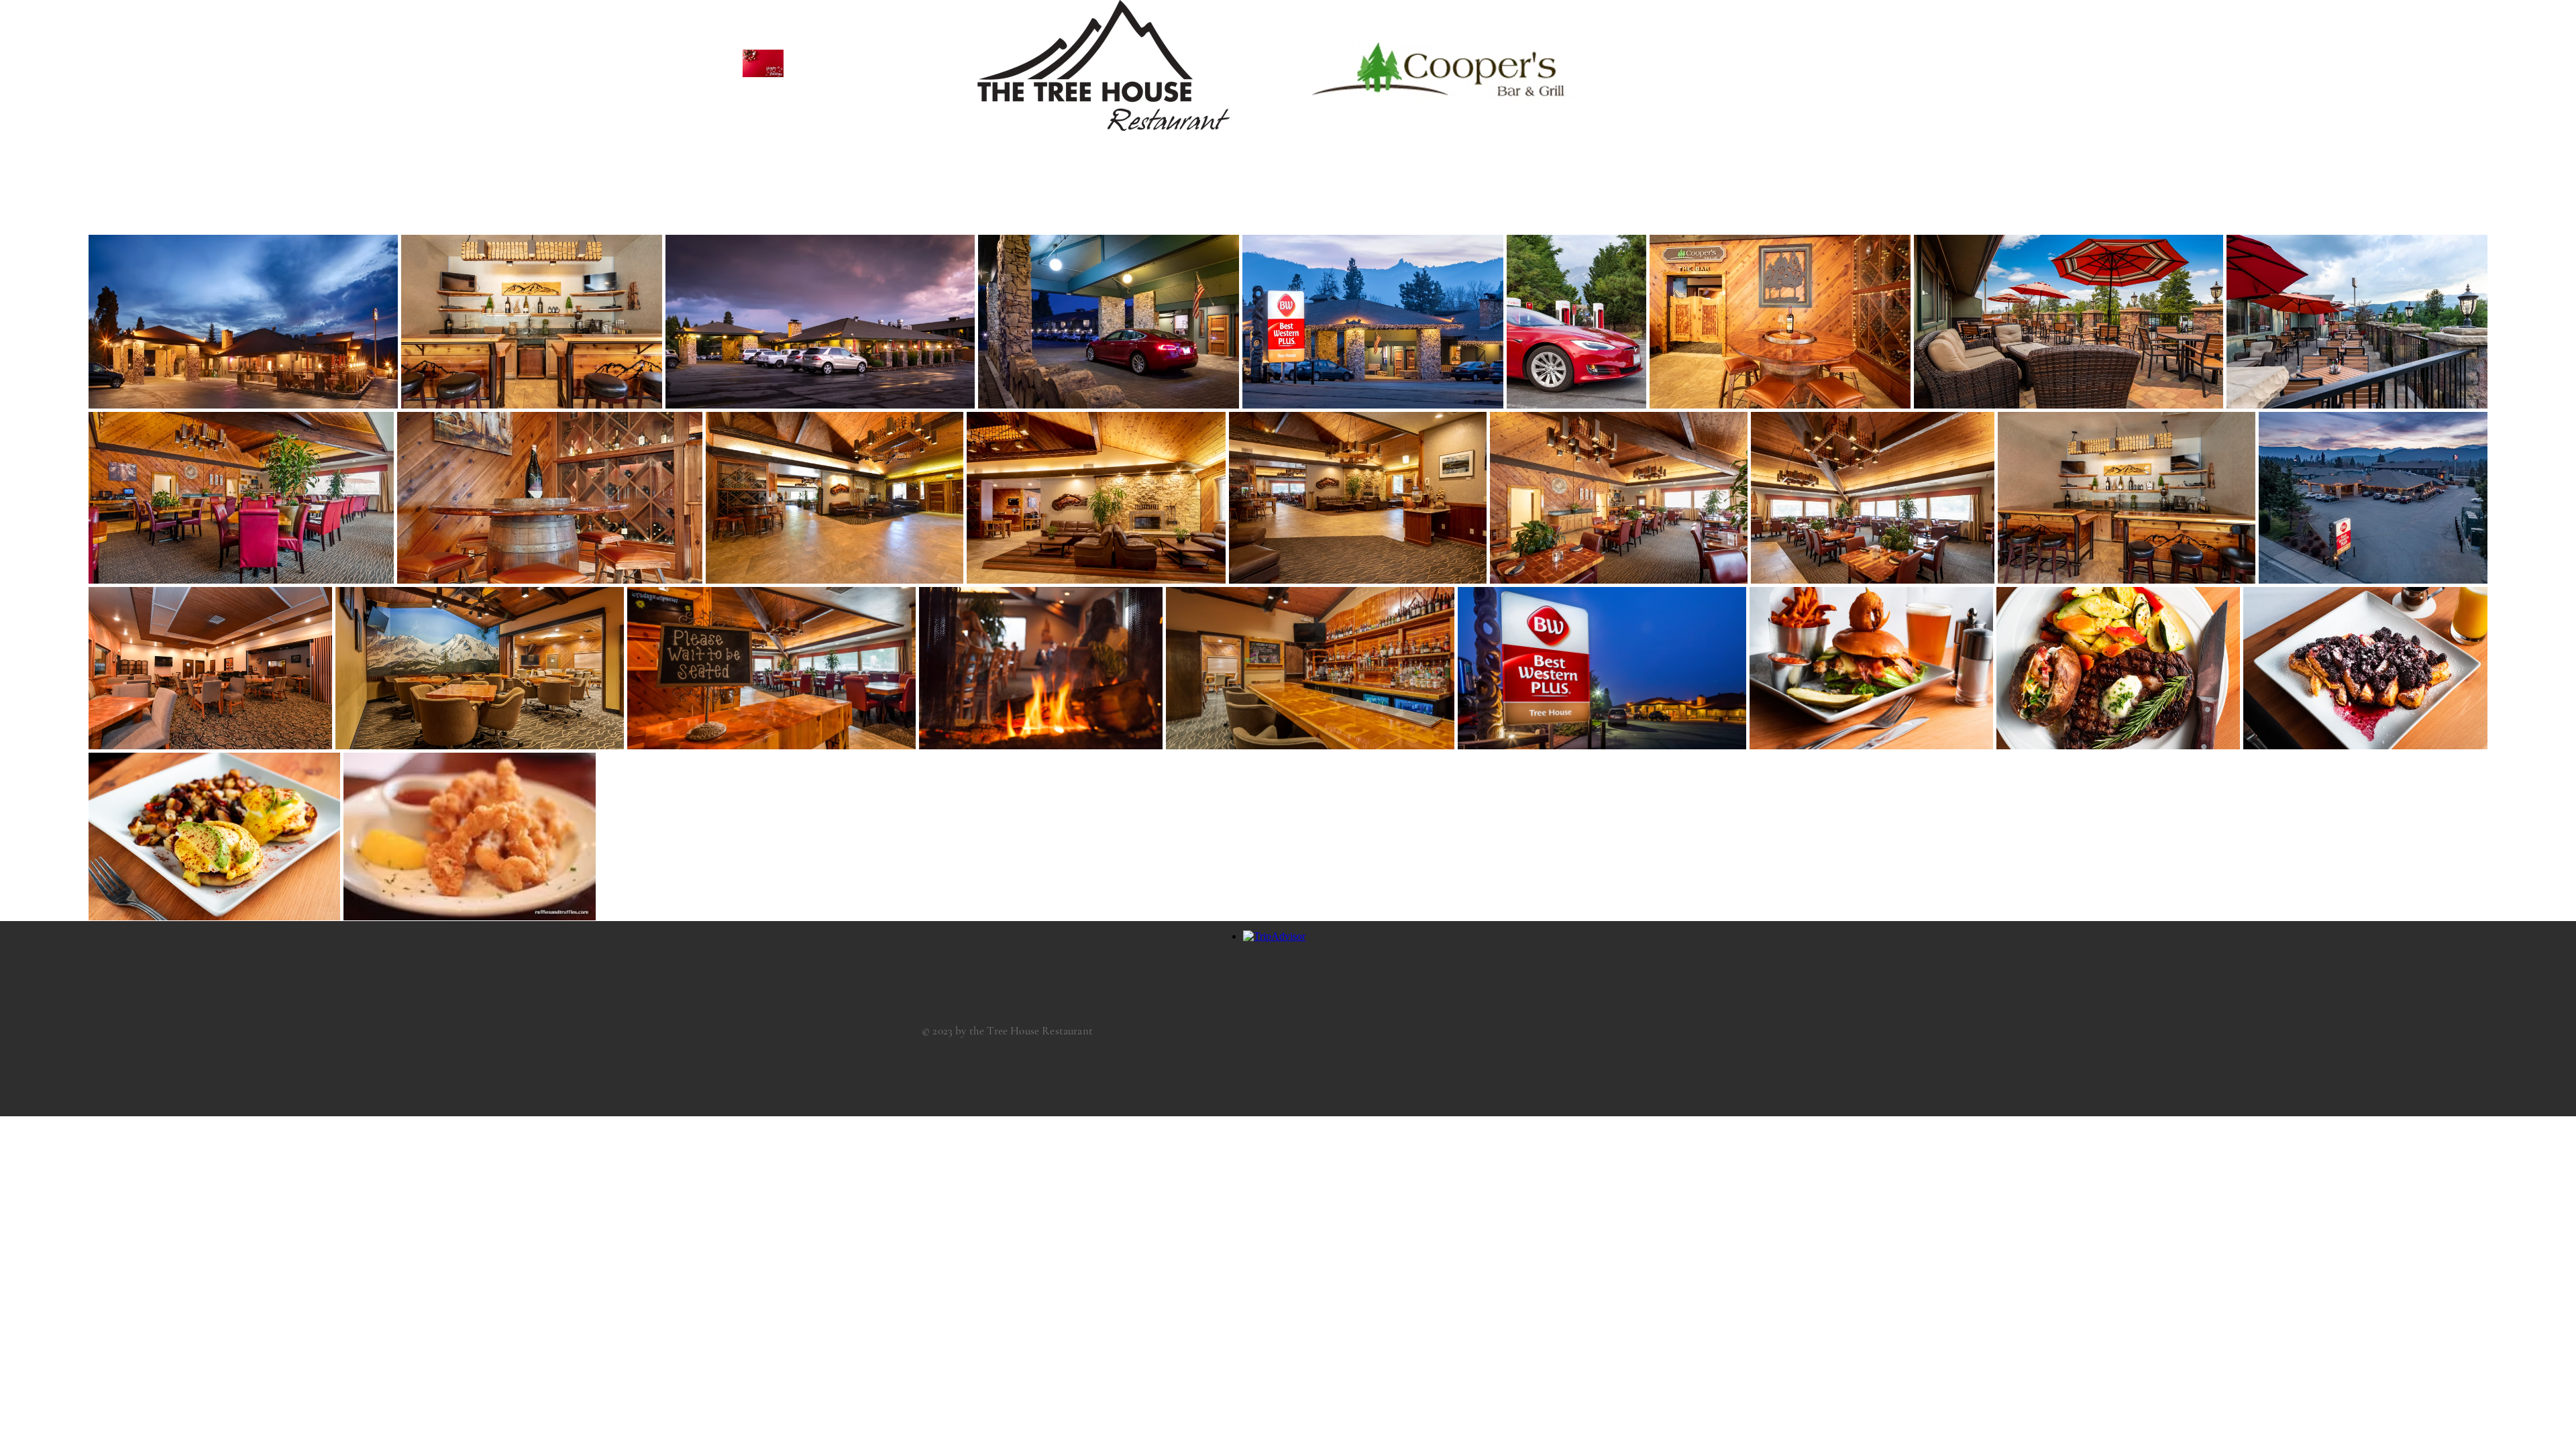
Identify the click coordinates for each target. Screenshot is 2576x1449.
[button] (763, 63)
